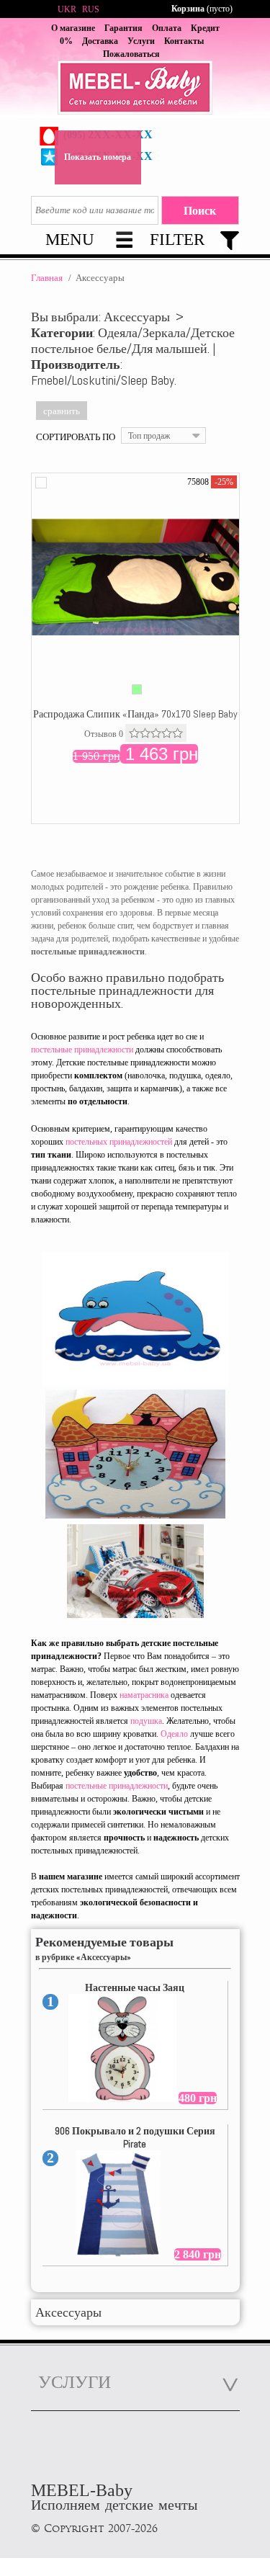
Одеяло (174, 1734)
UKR (67, 9)
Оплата (167, 28)
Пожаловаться (131, 54)
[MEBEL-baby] (135, 89)
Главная (47, 278)
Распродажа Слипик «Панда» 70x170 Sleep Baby (135, 714)
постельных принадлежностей (119, 1142)
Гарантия (123, 28)
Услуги (141, 41)
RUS (91, 9)
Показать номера (98, 157)
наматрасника (144, 1695)
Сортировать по (76, 437)
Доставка (100, 41)
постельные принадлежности (82, 1050)
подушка (146, 1721)
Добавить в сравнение (41, 483)
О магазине (73, 28)
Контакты (184, 41)
